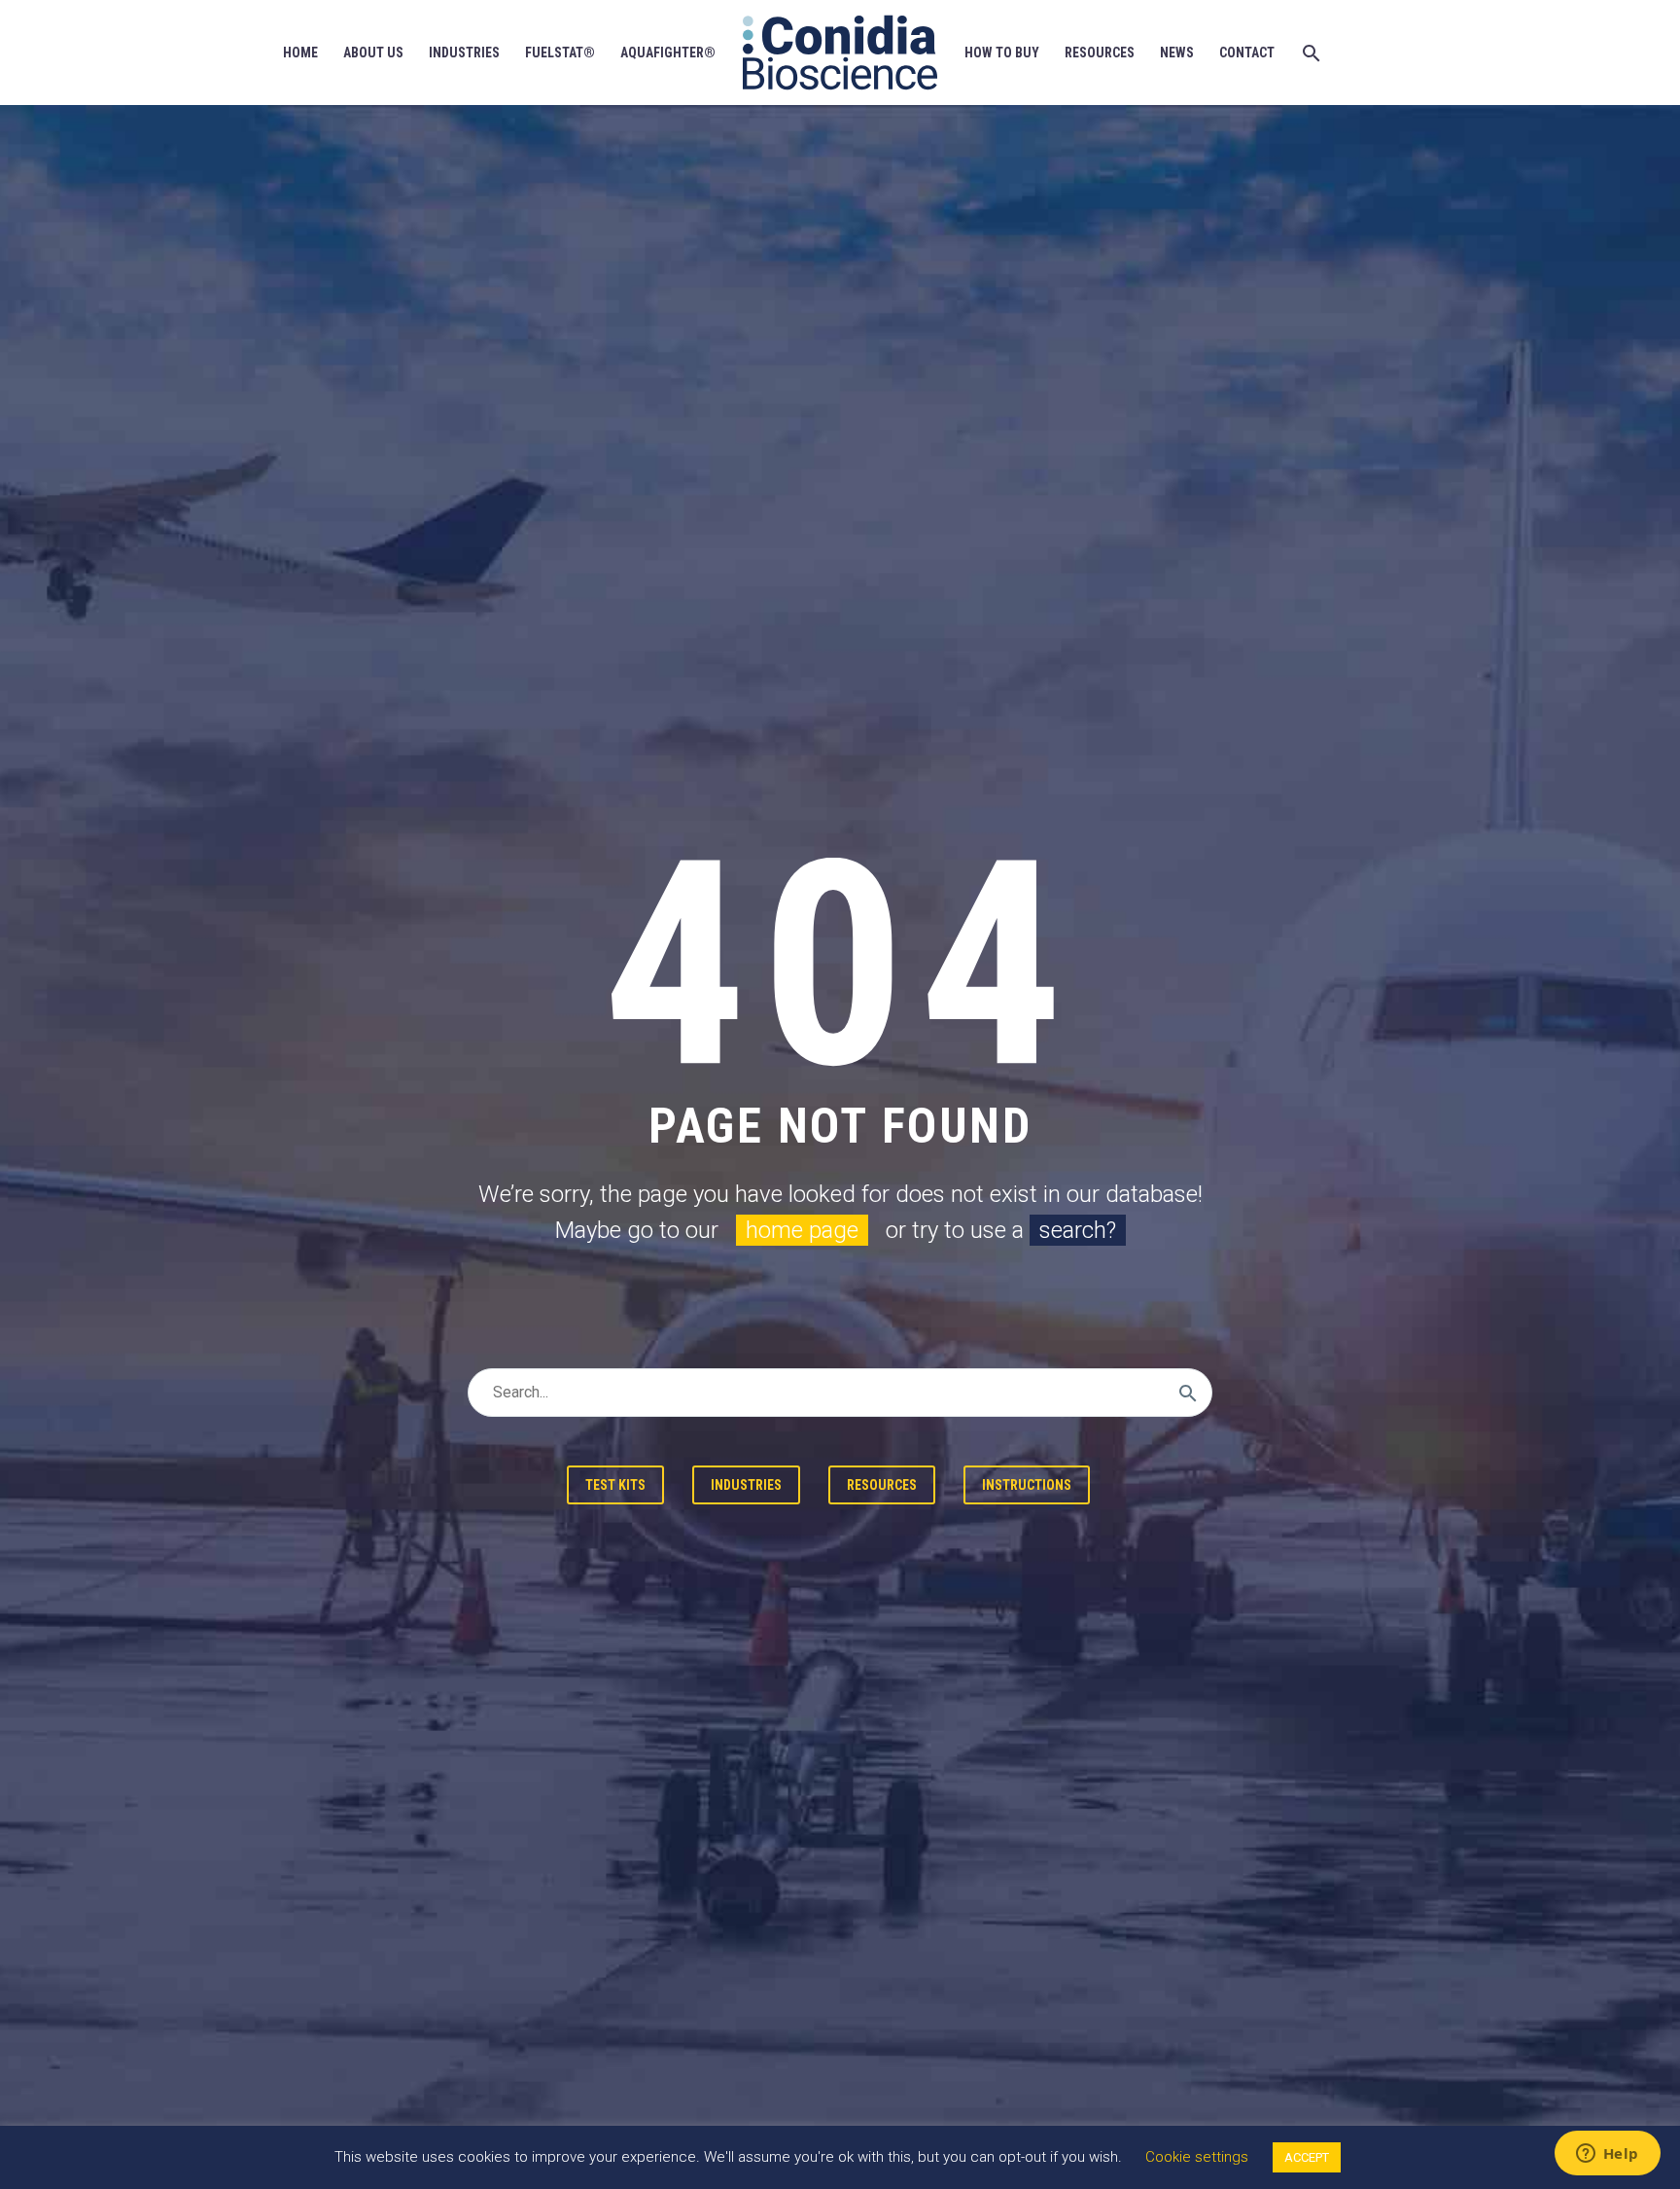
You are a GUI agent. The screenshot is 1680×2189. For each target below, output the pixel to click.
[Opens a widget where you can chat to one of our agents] (1607, 2155)
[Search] (1309, 53)
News (1177, 53)
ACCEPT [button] (1307, 2157)
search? (1078, 1230)
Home (300, 53)
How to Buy (1002, 53)
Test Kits (615, 1485)
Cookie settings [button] (1197, 2157)
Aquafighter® (668, 53)
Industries (464, 53)
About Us (373, 53)
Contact (1247, 53)
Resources (1100, 53)
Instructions (1027, 1485)
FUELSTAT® (560, 53)
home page (802, 1230)
